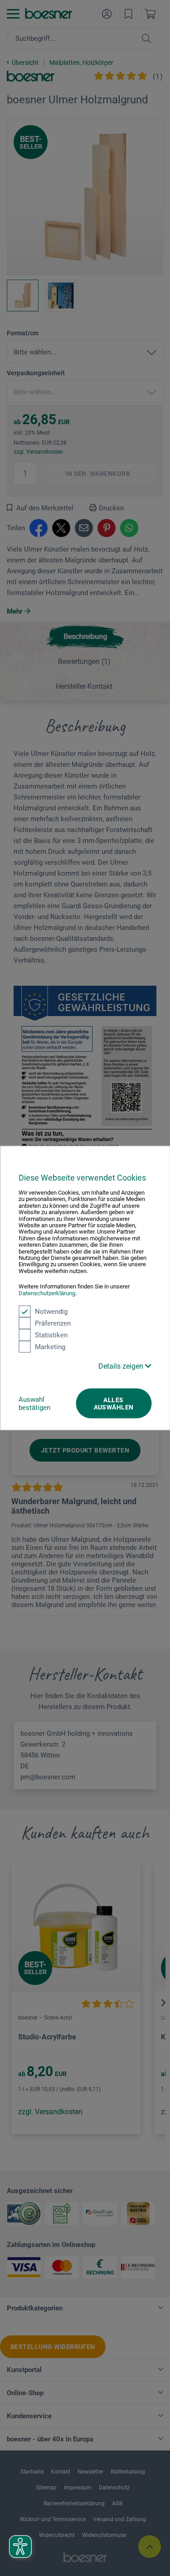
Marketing (50, 1347)
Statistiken (51, 1335)
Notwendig (51, 1312)
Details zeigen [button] (122, 1366)
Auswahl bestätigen (34, 1404)
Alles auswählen (114, 1404)
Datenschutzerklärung (47, 1293)
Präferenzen (53, 1323)
